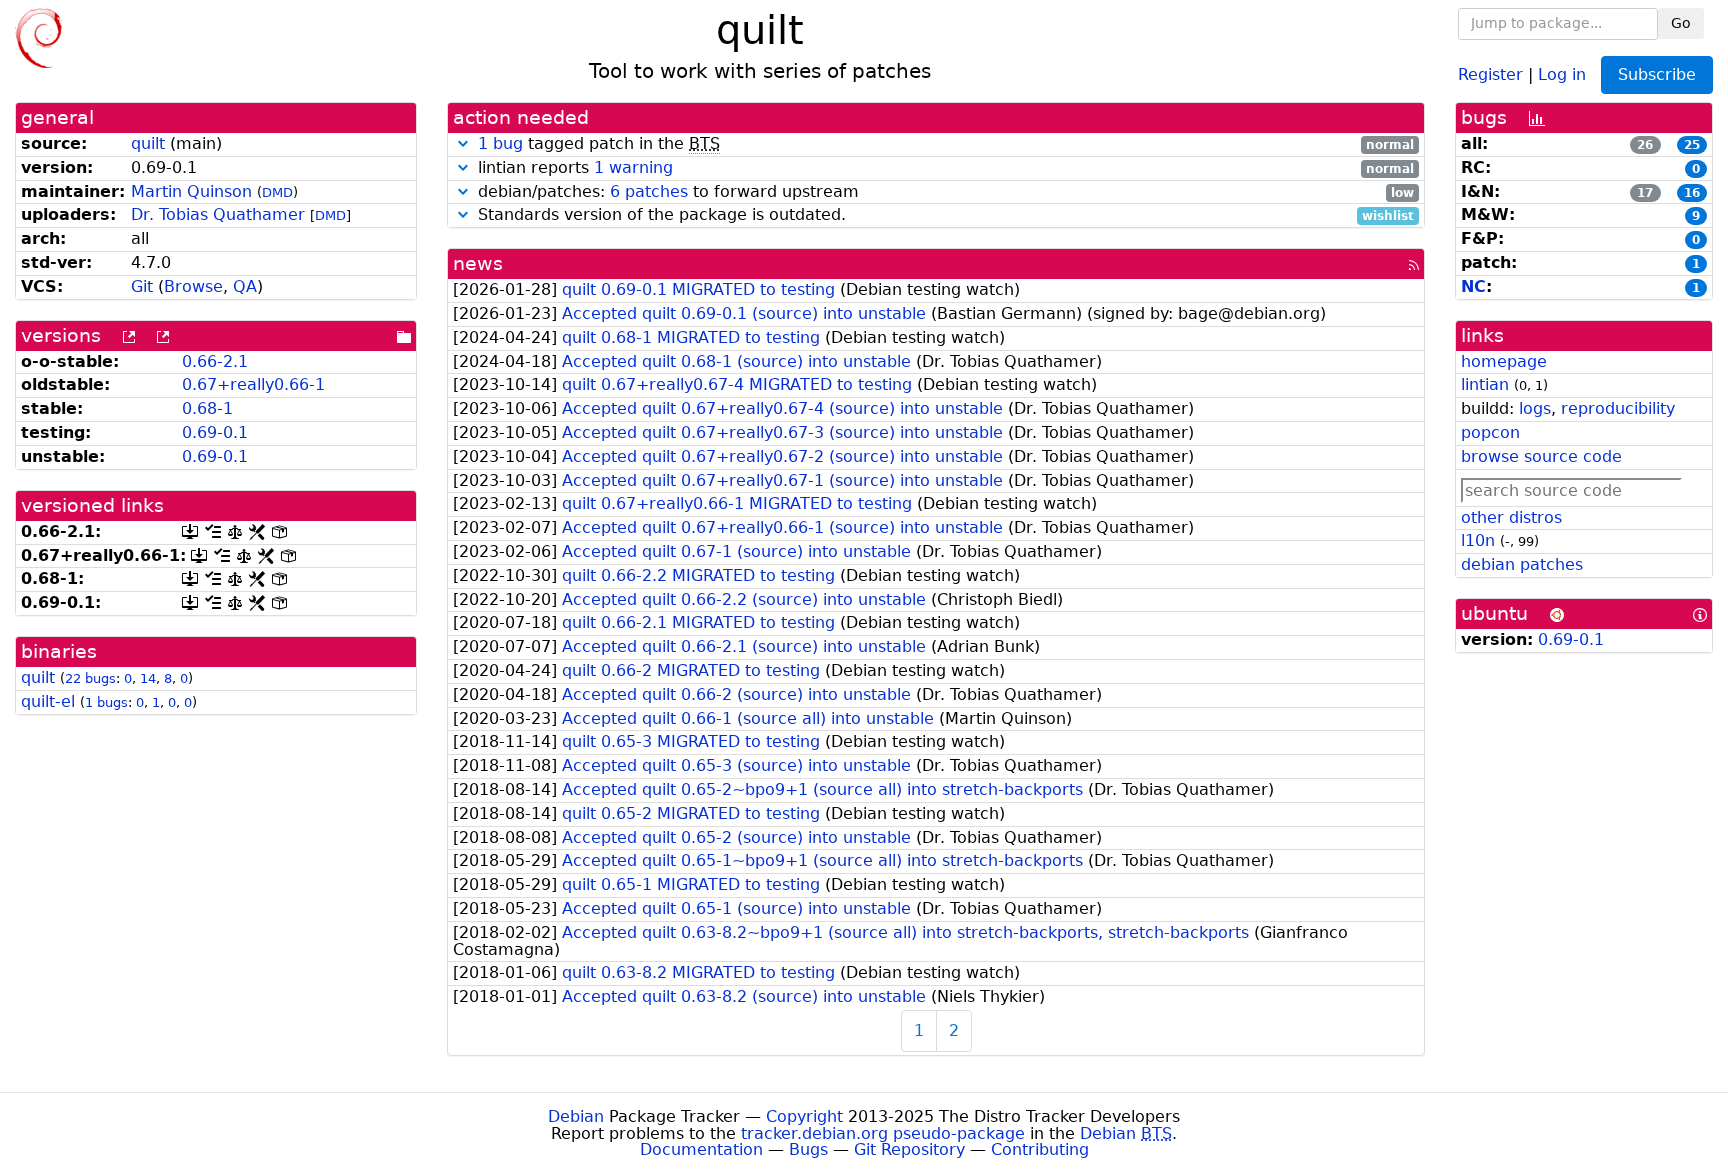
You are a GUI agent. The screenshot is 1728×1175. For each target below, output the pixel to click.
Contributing (1040, 1149)
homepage (1504, 361)
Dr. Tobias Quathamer (218, 214)
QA (245, 286)
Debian (576, 1116)
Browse (193, 286)
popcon (1490, 432)
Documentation (701, 1149)
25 (1692, 145)
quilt (148, 143)
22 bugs (90, 678)
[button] (463, 143)
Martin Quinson (191, 191)
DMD (277, 192)
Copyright (804, 1116)
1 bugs (106, 702)
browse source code (1541, 456)
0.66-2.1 (215, 361)
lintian (1485, 384)
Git (142, 286)
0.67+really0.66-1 (253, 384)
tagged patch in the (946, 144)
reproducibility (1618, 408)
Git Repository (909, 1149)
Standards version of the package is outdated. (943, 215)
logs (1535, 408)
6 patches (649, 191)
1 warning (633, 167)
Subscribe (1657, 74)
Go (1681, 23)
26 (1645, 145)
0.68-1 (207, 408)
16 (1692, 193)
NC (1473, 286)
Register (1490, 73)
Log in (1562, 73)
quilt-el (48, 701)
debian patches (1522, 564)
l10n (1478, 540)
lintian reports (943, 168)
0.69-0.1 (215, 432)
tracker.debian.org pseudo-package (883, 1133)
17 (1645, 193)
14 (148, 678)
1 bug (500, 143)
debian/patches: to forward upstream (943, 192)
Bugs (808, 1149)
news (478, 263)
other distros (1511, 517)
